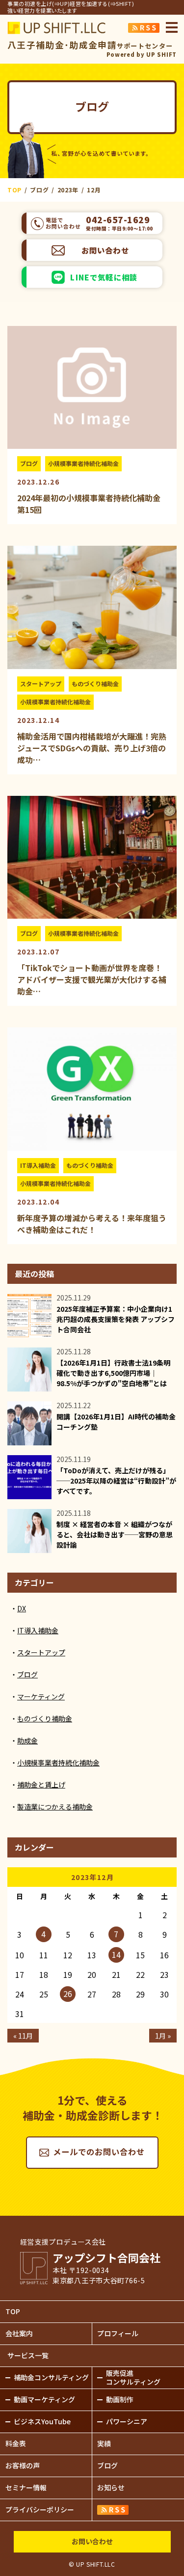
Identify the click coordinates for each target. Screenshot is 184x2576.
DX (22, 1608)
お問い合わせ (105, 250)
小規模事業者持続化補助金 (83, 463)
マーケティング (41, 1696)
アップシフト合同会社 (56, 28)
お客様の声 (23, 2465)
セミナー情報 (26, 2487)
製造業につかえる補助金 (55, 1807)
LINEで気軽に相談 (104, 277)
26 (68, 1994)
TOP (13, 2311)
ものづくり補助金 (95, 684)
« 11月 (23, 2036)
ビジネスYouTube (42, 2421)
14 (116, 1954)
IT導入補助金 (38, 1165)
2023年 (68, 190)
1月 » (163, 2036)
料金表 (16, 2443)
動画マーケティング (44, 2399)
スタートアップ (41, 684)
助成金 (27, 1741)
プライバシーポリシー (40, 2509)
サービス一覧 (28, 2355)
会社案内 (19, 2333)
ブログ (29, 463)
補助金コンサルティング (51, 2377)
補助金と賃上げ (41, 1785)
